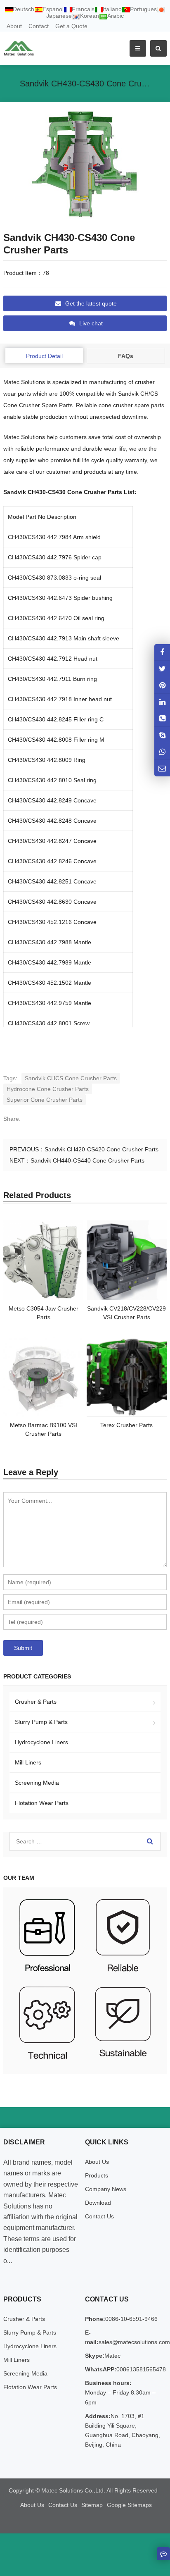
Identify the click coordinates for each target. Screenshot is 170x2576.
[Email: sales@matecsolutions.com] (162, 768)
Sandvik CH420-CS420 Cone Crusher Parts (102, 1149)
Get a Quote (71, 26)
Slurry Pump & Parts (41, 1722)
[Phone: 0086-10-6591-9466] (162, 718)
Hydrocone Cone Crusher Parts (48, 1089)
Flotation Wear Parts (42, 1803)
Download (98, 2203)
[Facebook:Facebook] (162, 652)
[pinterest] (162, 685)
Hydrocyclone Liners (41, 1742)
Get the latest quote (91, 303)
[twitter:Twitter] (162, 669)
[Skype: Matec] (162, 735)
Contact (39, 26)
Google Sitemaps (129, 2505)
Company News (106, 2189)
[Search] (150, 1841)
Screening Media (37, 1783)
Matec (112, 2356)
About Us (97, 2162)
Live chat (91, 323)
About (14, 26)
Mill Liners (28, 1762)
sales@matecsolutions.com (134, 2342)
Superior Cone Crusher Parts (45, 1100)
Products (97, 2175)
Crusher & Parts (36, 1702)
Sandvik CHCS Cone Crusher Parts (71, 1078)
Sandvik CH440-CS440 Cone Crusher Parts (87, 1160)
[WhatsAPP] (162, 751)
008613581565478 (141, 2369)
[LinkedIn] (162, 702)
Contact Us (99, 2216)
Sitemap (92, 2505)
